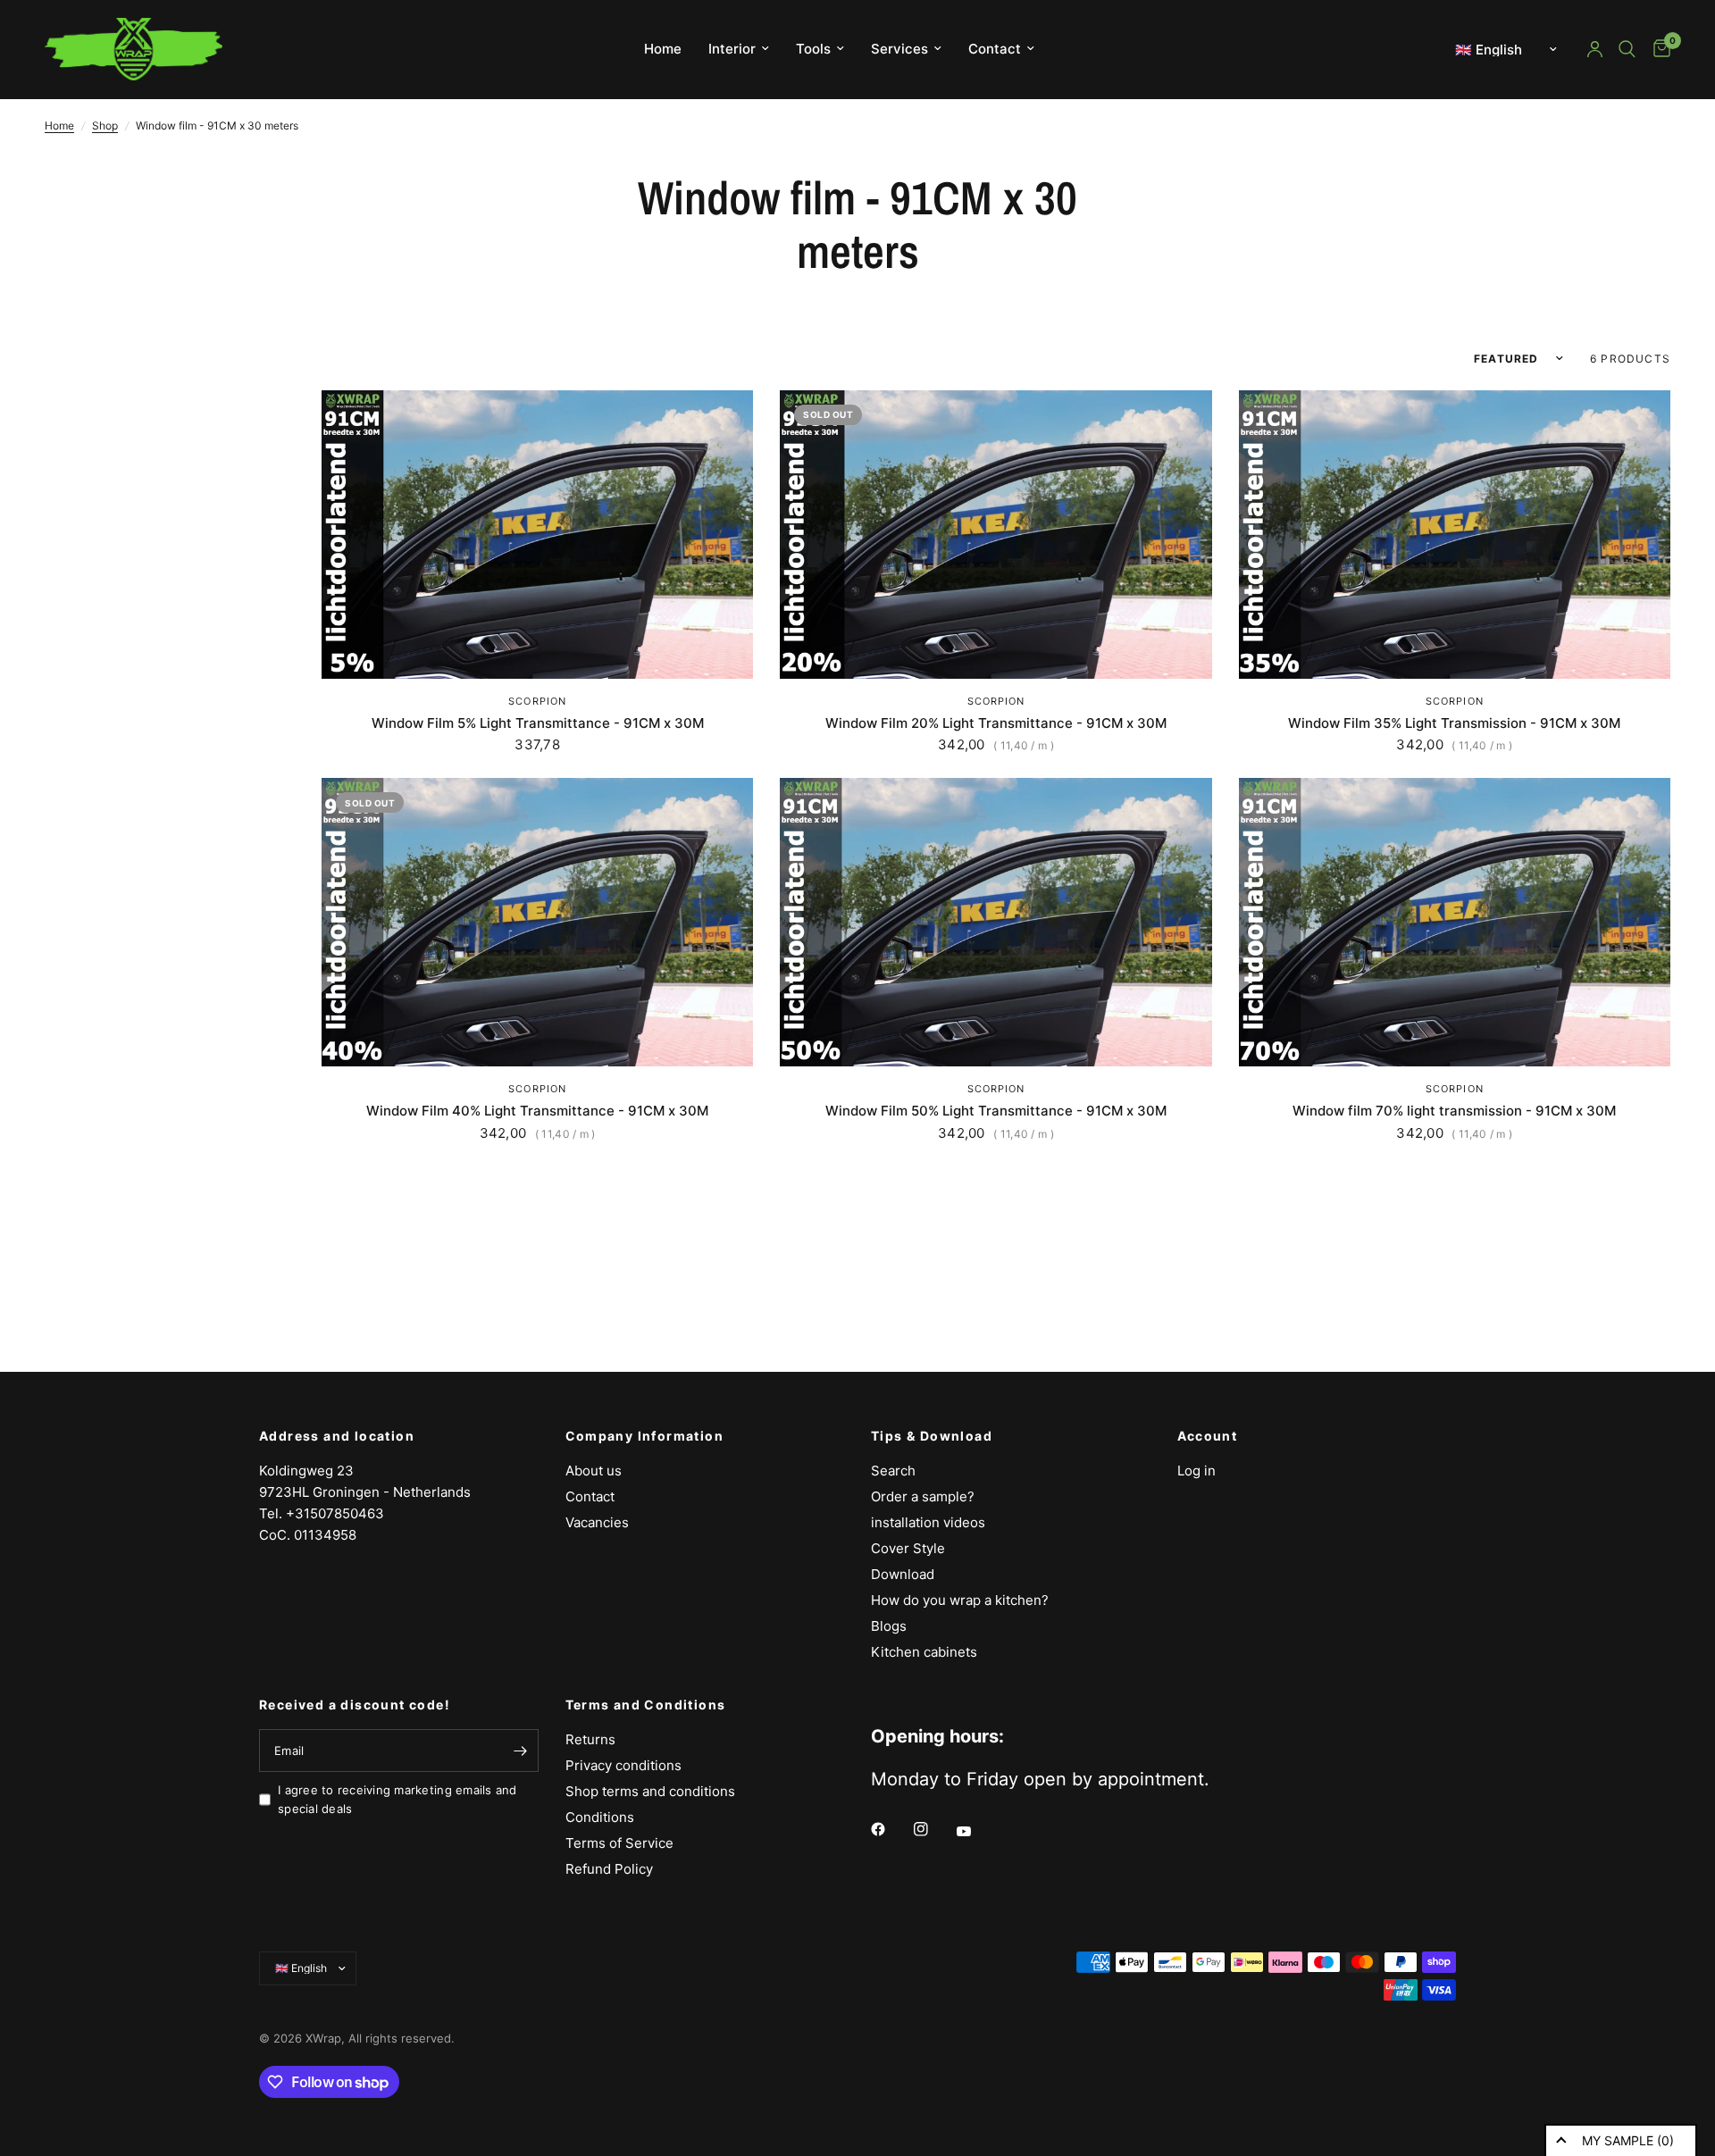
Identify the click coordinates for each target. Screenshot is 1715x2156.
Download (903, 1574)
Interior (732, 49)
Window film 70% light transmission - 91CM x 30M (1454, 1111)
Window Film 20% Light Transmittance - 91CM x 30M (996, 723)
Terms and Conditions (646, 1705)
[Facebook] (891, 1829)
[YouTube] (976, 1832)
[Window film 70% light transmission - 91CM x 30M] (1455, 922)
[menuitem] (663, 49)
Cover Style (908, 1548)
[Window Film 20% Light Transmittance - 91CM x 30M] (996, 535)
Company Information (645, 1436)
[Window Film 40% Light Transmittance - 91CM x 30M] (537, 922)
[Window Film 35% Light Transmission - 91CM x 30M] (1455, 535)
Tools (813, 49)
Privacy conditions (623, 1765)
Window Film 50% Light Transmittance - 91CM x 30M (996, 1111)
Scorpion (537, 701)
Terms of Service (619, 1843)
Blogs (889, 1626)
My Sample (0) (1628, 2140)
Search (893, 1471)
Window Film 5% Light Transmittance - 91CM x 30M (538, 723)
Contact (995, 49)
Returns (590, 1739)
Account (1208, 1436)
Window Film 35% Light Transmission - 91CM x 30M (1454, 723)
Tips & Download (932, 1436)
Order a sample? (923, 1496)
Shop (105, 125)
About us (594, 1471)
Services (899, 49)
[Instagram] (933, 1829)
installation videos (928, 1522)
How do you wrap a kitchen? (960, 1600)
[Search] (1627, 49)
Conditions (600, 1817)
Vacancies (597, 1522)
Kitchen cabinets (924, 1652)
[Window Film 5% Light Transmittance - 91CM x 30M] (537, 535)
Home (663, 49)
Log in (1196, 1471)
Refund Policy (609, 1869)
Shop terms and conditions (650, 1791)
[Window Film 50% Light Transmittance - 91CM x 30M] (996, 922)
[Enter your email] (521, 1751)
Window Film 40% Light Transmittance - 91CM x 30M (537, 1111)
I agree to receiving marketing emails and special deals (397, 1799)
